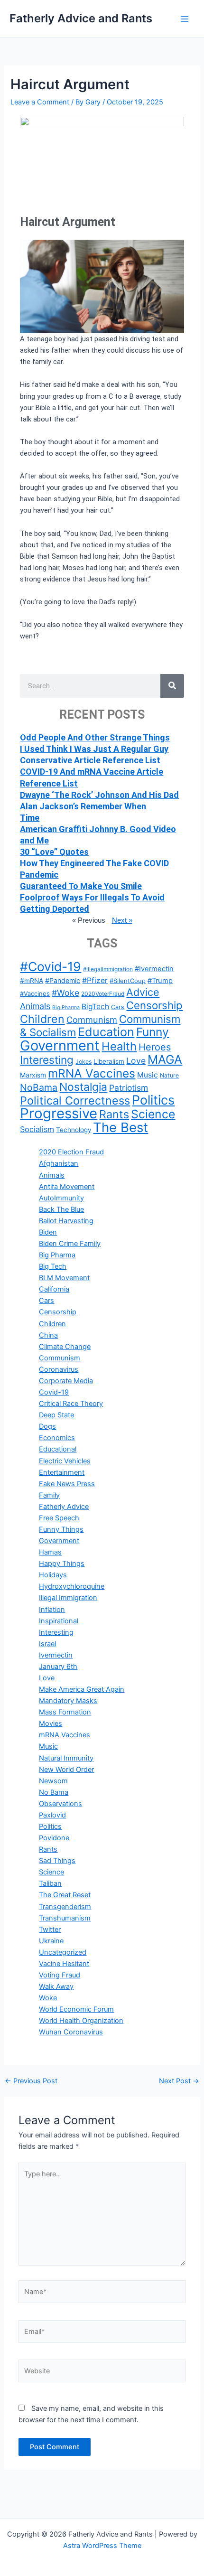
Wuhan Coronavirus (71, 2032)
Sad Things (57, 1861)
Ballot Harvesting (66, 1221)
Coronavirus (59, 1369)
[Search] (172, 686)
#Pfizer (95, 980)
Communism (92, 1020)
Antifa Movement (67, 1187)
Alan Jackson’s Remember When (83, 806)
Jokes (83, 1062)
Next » (122, 920)
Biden (48, 1232)
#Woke (65, 993)
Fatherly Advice (64, 1507)
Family (49, 1495)
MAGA (165, 1059)
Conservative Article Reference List (90, 760)
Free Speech (59, 1518)
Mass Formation (65, 1712)
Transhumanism (65, 1918)
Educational (58, 1449)
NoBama (39, 1087)
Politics (153, 1100)
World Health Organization (81, 2021)
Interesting (47, 1060)
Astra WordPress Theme (102, 2546)
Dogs (47, 1426)
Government (60, 1045)
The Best (121, 1127)
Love (136, 1061)
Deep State (56, 1415)
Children (42, 1019)
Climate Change (65, 1347)
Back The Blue (61, 1209)
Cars (118, 1007)
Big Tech (53, 1266)
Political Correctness (75, 1101)
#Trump (160, 981)
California (54, 1289)
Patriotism (129, 1088)
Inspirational (59, 1621)
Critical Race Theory (71, 1404)
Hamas (50, 1552)
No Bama (54, 1792)
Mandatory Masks (68, 1701)
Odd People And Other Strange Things (95, 737)
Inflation (52, 1610)
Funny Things (61, 1529)
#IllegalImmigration (108, 969)
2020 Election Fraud (71, 1152)
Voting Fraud (60, 1975)
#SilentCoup (128, 981)
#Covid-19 (51, 966)
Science (153, 1114)
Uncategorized (63, 1952)
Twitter (50, 1930)
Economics (57, 1438)
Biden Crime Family (70, 1244)
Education (106, 1032)
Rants (114, 1114)
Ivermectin (56, 1655)
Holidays (53, 1575)
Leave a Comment (40, 102)
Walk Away (56, 1986)
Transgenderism (65, 1907)
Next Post (179, 2081)
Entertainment (62, 1472)
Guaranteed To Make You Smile (81, 886)
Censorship (154, 1005)
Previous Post (31, 2081)
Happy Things (62, 1564)
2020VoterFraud (103, 994)
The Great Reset (65, 1895)
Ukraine (51, 1941)
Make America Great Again (82, 1689)
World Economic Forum (76, 2009)
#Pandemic (63, 980)
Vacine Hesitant (64, 1964)
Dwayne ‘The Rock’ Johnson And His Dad (99, 795)
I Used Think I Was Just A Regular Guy (94, 749)
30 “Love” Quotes (54, 852)
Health (119, 1046)
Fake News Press (67, 1484)
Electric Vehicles (65, 1461)
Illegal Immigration (68, 1598)
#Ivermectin (154, 969)
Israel (47, 1644)
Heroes (155, 1047)
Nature (169, 1075)
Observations (60, 1804)
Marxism (33, 1075)
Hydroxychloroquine (72, 1586)
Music (148, 1075)
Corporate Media (66, 1381)
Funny (153, 1032)
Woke (48, 1998)
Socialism (37, 1129)
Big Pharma (66, 1007)
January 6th (58, 1667)
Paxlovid (52, 1815)
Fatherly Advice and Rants (81, 18)
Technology (74, 1130)
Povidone (54, 1838)
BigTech (95, 1007)
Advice (143, 992)
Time (30, 818)
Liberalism (109, 1061)
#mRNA (32, 981)
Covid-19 (54, 1392)
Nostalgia (83, 1087)
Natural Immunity (66, 1758)
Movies (51, 1724)
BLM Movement (64, 1278)
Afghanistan (59, 1163)
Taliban (50, 1883)
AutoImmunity (61, 1198)
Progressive (59, 1113)
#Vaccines (35, 993)
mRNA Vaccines (92, 1073)
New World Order (66, 1770)
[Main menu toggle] (185, 19)
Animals (35, 1006)
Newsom (53, 1781)
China (48, 1335)
